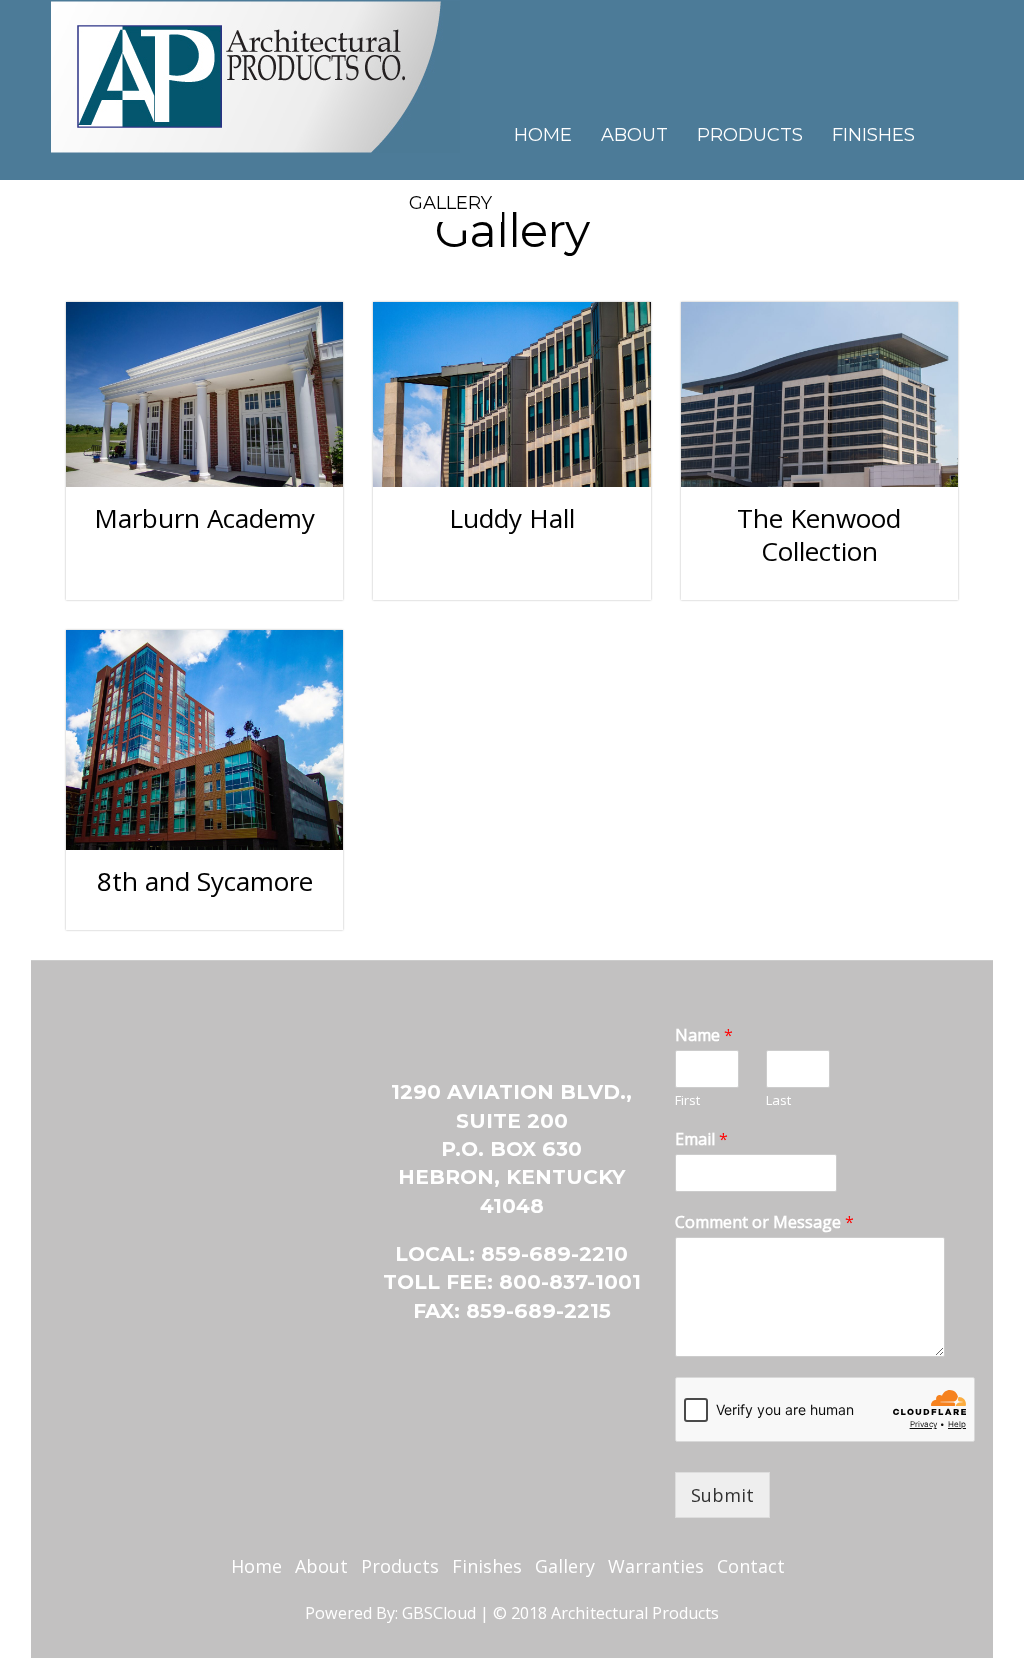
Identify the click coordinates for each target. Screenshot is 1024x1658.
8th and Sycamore (205, 881)
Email (701, 1139)
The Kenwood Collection (819, 534)
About (634, 135)
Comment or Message (764, 1222)
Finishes (873, 135)
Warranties (656, 1566)
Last (778, 1100)
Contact (566, 203)
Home (543, 135)
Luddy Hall (512, 518)
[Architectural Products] (255, 73)
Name (704, 1035)
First (687, 1100)
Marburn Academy (204, 518)
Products (750, 135)
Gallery (450, 203)
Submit (722, 1495)
